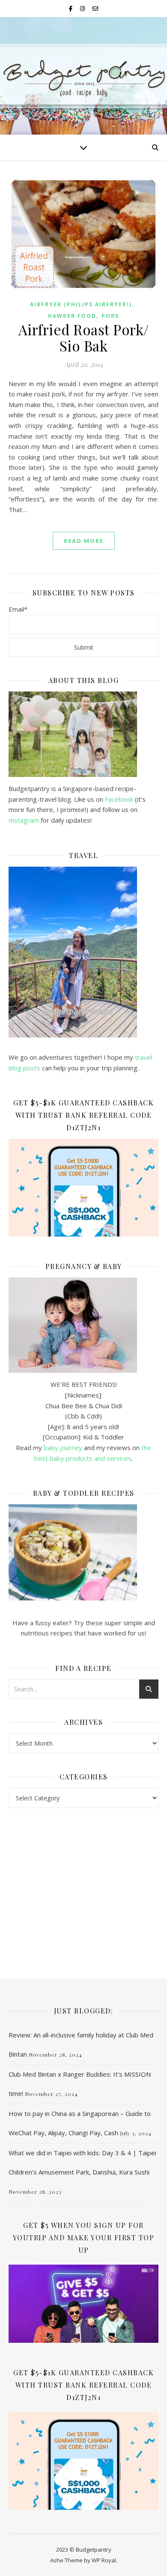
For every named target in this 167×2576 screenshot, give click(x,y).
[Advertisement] (83, 1885)
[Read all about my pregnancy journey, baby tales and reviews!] (83, 1325)
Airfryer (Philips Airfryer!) (81, 304)
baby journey (63, 1448)
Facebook (119, 799)
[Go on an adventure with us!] (83, 952)
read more (84, 541)
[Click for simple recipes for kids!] (83, 1552)
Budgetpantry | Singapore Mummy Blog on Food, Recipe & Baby (84, 73)
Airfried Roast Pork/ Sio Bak (84, 337)
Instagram (25, 820)
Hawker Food (72, 316)
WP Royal (104, 2560)
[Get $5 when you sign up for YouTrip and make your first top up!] (83, 2304)
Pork (110, 316)
